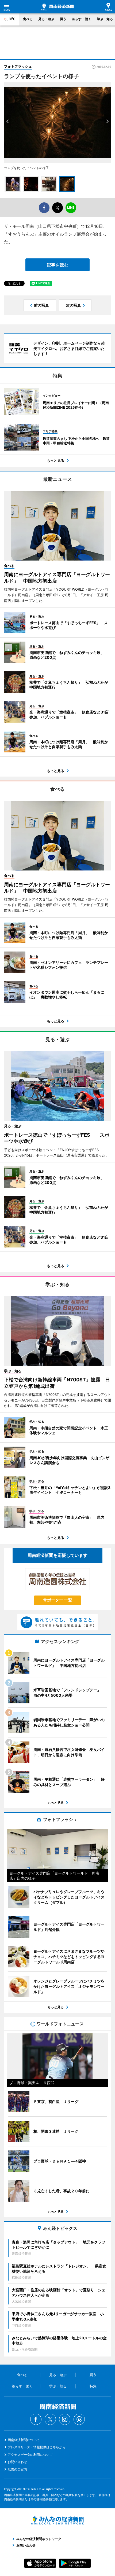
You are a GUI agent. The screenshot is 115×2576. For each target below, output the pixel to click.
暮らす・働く (82, 19)
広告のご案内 (17, 2469)
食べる (28, 19)
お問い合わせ (17, 2462)
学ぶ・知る (105, 19)
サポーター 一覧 (58, 1600)
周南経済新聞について (24, 2440)
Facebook (36, 2419)
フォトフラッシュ (18, 66)
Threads (79, 2419)
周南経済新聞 (57, 7)
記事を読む (57, 265)
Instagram (65, 2419)
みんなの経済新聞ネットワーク (57, 2520)
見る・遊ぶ (46, 19)
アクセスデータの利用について (30, 2455)
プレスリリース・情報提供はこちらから (37, 2447)
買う (63, 19)
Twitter (50, 2419)
